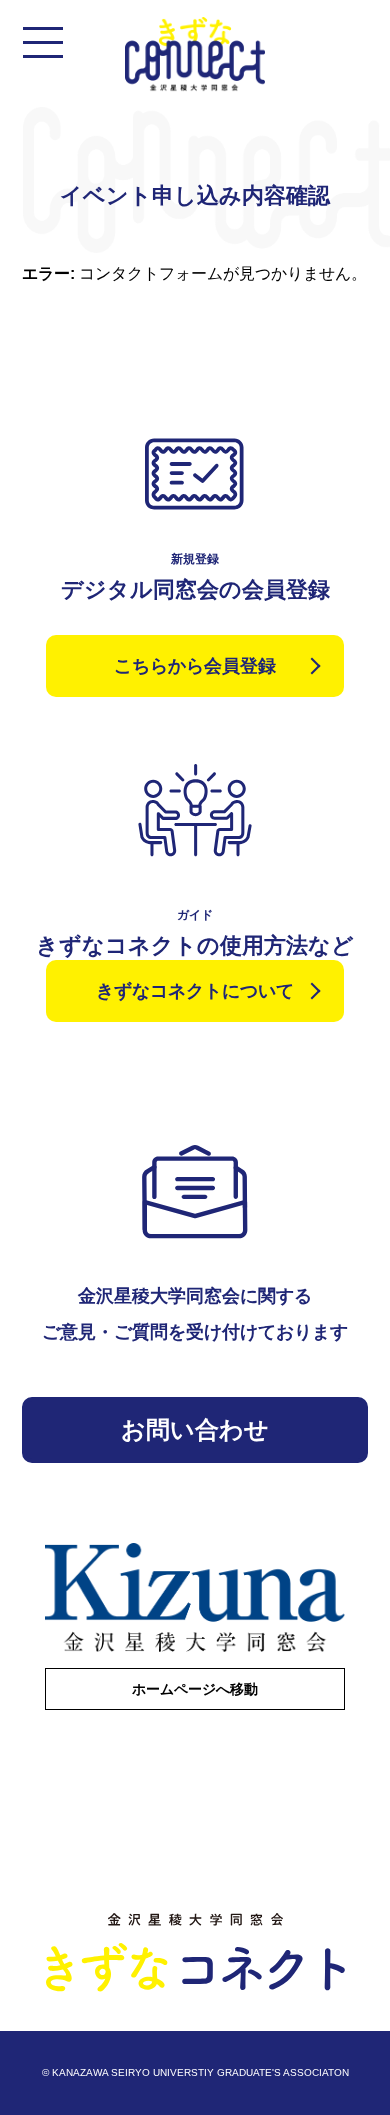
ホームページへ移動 (195, 1689)
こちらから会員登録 (195, 666)
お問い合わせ (195, 1429)
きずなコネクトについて (195, 991)
